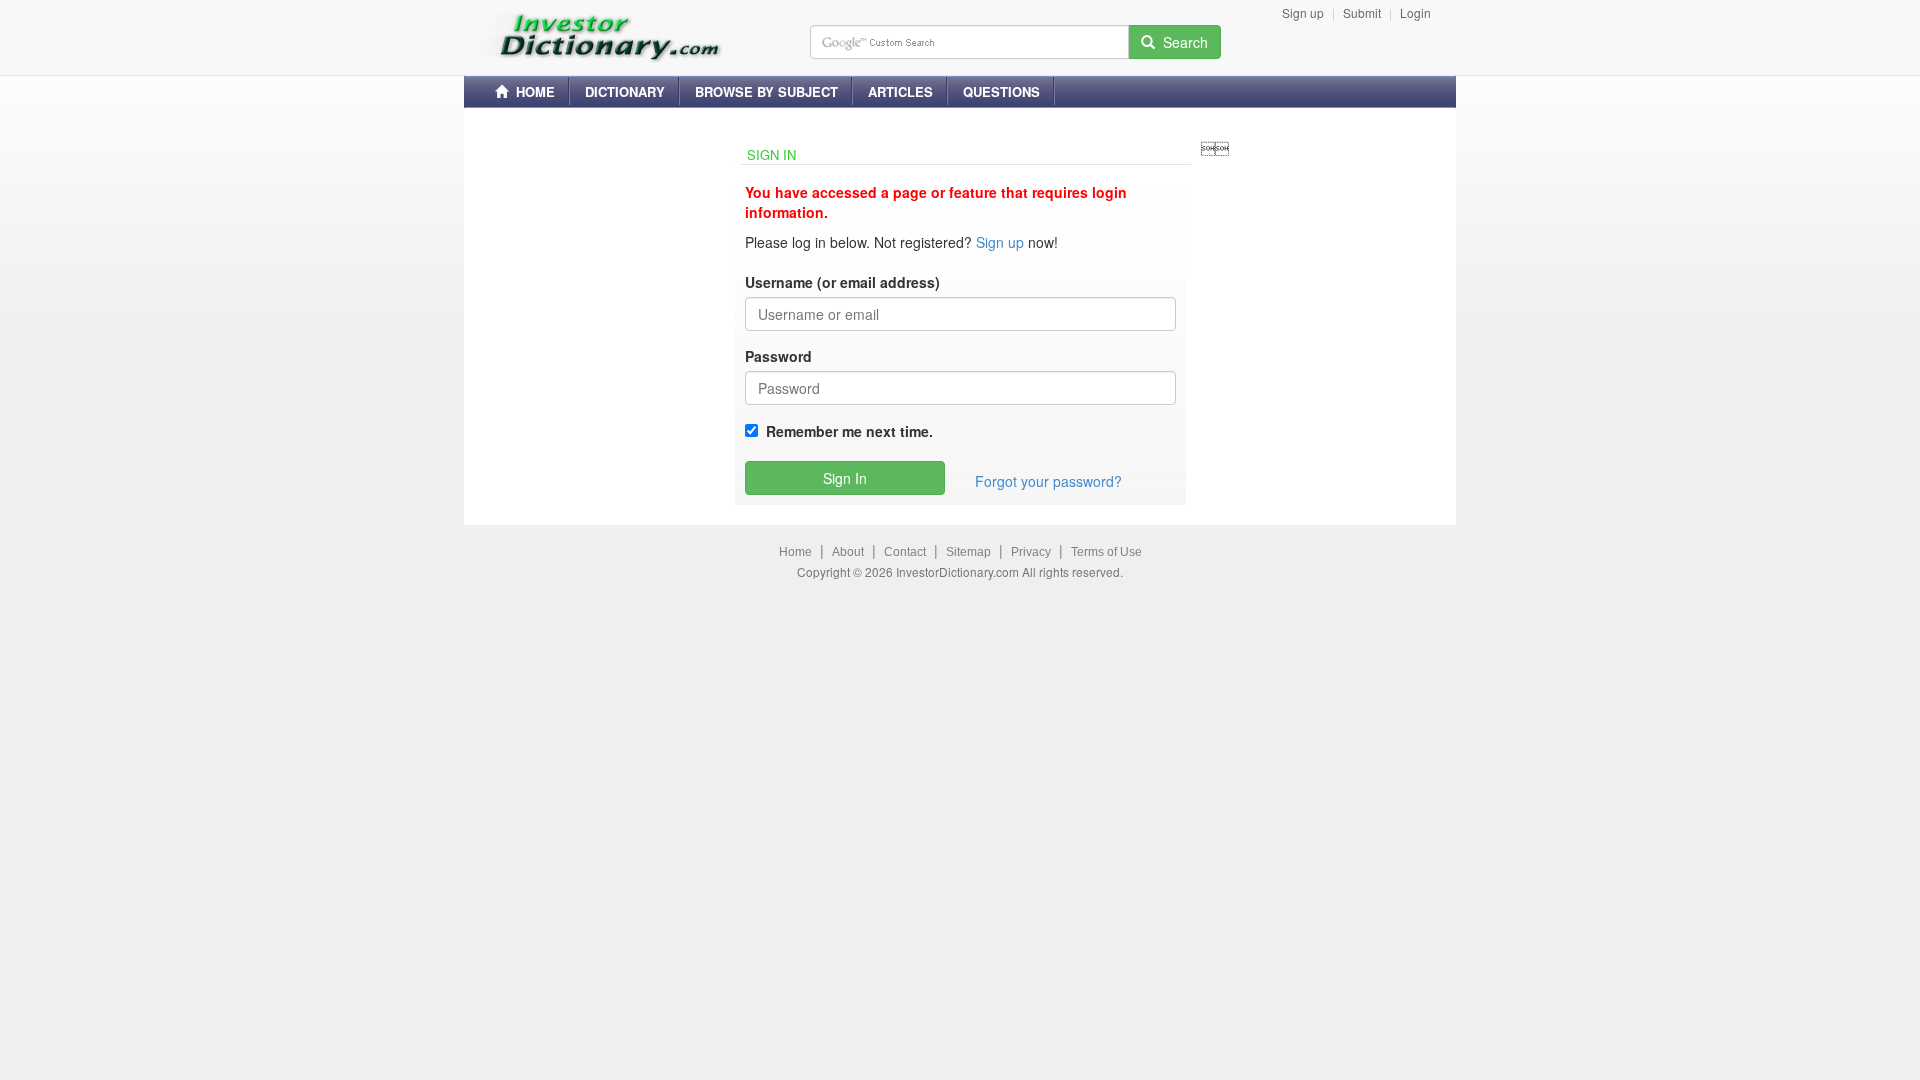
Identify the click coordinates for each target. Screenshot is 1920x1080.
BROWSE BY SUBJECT (766, 91)
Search (1181, 42)
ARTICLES (900, 91)
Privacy (1031, 552)
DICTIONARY (625, 91)
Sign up (1303, 12)
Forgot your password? (1048, 481)
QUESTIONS (1001, 91)
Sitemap (968, 552)
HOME (531, 91)
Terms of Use (1106, 552)
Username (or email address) (842, 282)
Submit (1362, 12)
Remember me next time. (845, 431)
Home (795, 552)
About (848, 552)
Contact (905, 552)
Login (1415, 12)
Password (778, 356)
